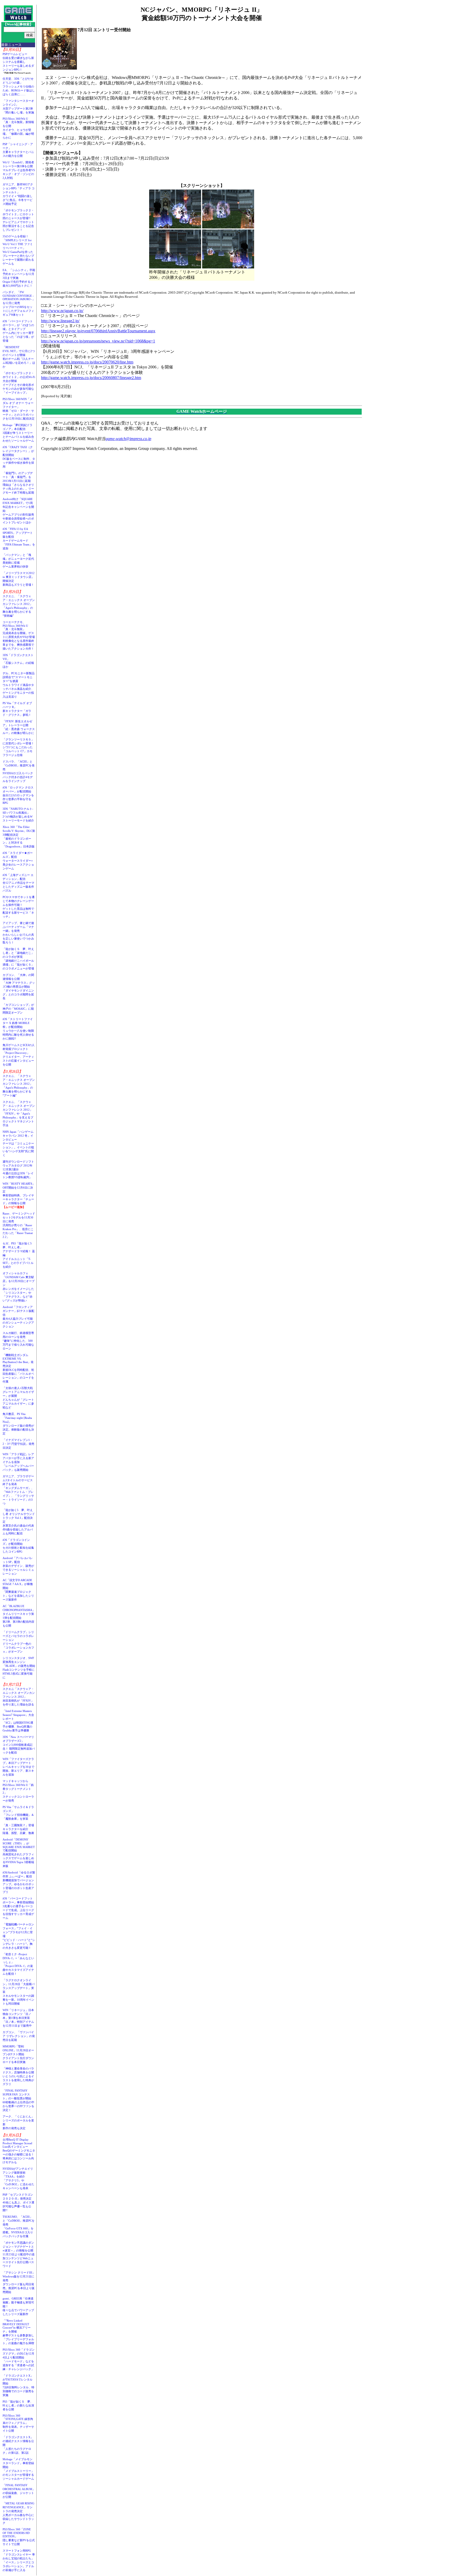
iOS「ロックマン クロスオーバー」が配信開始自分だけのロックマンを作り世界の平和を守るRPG (18, 795)
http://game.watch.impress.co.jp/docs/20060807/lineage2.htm (91, 378)
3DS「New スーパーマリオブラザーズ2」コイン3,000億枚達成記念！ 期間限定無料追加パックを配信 (19, 1745)
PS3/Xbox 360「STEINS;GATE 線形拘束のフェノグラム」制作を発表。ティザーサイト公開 (18, 2423)
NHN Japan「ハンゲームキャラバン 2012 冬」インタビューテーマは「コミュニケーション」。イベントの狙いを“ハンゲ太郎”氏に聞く (18, 1143)
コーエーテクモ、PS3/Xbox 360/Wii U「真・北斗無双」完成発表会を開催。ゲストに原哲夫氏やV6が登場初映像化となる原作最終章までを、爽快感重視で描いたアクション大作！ (19, 635)
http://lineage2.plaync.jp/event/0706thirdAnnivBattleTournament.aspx (98, 331)
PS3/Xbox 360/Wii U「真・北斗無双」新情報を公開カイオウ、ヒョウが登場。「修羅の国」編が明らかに (18, 128)
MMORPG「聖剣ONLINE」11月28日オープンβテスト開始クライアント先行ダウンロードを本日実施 (18, 2054)
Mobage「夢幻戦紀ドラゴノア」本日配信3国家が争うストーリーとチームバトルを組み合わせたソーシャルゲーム (18, 433)
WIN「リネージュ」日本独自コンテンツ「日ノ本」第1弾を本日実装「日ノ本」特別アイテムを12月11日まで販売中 (18, 2018)
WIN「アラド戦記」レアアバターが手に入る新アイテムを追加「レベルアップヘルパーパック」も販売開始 (18, 1462)
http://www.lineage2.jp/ (60, 321)
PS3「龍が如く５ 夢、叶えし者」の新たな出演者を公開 (18, 2405)
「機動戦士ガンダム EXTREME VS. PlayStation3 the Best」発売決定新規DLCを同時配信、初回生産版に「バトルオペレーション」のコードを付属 (18, 1368)
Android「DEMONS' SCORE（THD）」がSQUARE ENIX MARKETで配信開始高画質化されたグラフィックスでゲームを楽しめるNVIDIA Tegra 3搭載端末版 (19, 1853)
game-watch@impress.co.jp (128, 439)
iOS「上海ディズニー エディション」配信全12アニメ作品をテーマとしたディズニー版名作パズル (18, 883)
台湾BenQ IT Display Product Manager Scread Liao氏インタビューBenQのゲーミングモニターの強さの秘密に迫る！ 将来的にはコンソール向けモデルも (20, 2151)
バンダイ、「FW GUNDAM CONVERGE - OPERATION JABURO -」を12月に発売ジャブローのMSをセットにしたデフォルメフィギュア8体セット (19, 303)
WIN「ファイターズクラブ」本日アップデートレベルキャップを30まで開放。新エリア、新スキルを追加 (18, 1767)
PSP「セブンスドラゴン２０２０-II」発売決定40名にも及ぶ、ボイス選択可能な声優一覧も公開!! (18, 2202)
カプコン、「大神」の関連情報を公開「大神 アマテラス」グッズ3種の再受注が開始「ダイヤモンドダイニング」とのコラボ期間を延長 (19, 987)
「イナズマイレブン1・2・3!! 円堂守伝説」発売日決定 (18, 1444)
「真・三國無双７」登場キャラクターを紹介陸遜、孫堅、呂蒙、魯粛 (18, 1829)
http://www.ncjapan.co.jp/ (62, 311)
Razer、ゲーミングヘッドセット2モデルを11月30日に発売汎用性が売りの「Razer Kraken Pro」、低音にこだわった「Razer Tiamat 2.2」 (19, 1225)
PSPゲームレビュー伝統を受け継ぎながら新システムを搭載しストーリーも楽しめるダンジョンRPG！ (18, 62)
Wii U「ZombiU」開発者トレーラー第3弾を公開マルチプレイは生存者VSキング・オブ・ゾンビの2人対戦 (19, 170)
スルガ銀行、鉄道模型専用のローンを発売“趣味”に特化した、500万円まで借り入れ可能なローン (18, 1341)
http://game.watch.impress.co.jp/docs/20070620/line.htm (87, 362)
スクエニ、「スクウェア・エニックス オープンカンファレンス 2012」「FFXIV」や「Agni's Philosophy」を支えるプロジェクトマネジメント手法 (19, 1114)
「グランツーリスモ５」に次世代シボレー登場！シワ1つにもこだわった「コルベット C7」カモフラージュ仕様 (18, 747)
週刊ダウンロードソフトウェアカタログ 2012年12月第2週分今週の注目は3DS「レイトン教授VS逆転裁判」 (18, 1169)
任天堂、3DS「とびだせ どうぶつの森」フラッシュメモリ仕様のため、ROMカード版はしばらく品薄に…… (19, 86)
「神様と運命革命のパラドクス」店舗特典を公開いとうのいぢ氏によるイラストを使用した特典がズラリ (18, 2076)
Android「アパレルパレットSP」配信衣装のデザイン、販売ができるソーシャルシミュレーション (18, 1566)
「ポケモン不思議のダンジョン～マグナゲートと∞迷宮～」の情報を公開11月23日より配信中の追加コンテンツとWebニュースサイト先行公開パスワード (19, 2254)
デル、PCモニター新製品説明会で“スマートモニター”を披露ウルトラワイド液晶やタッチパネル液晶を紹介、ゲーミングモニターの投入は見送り (19, 685)
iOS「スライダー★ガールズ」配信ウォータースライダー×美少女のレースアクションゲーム (18, 861)
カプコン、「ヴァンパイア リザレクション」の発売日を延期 (19, 2036)
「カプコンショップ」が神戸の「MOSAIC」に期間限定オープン (18, 1009)
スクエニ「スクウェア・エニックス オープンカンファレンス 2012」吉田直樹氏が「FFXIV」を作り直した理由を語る (19, 1697)
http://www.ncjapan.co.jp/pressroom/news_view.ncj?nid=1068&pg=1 (98, 341)
